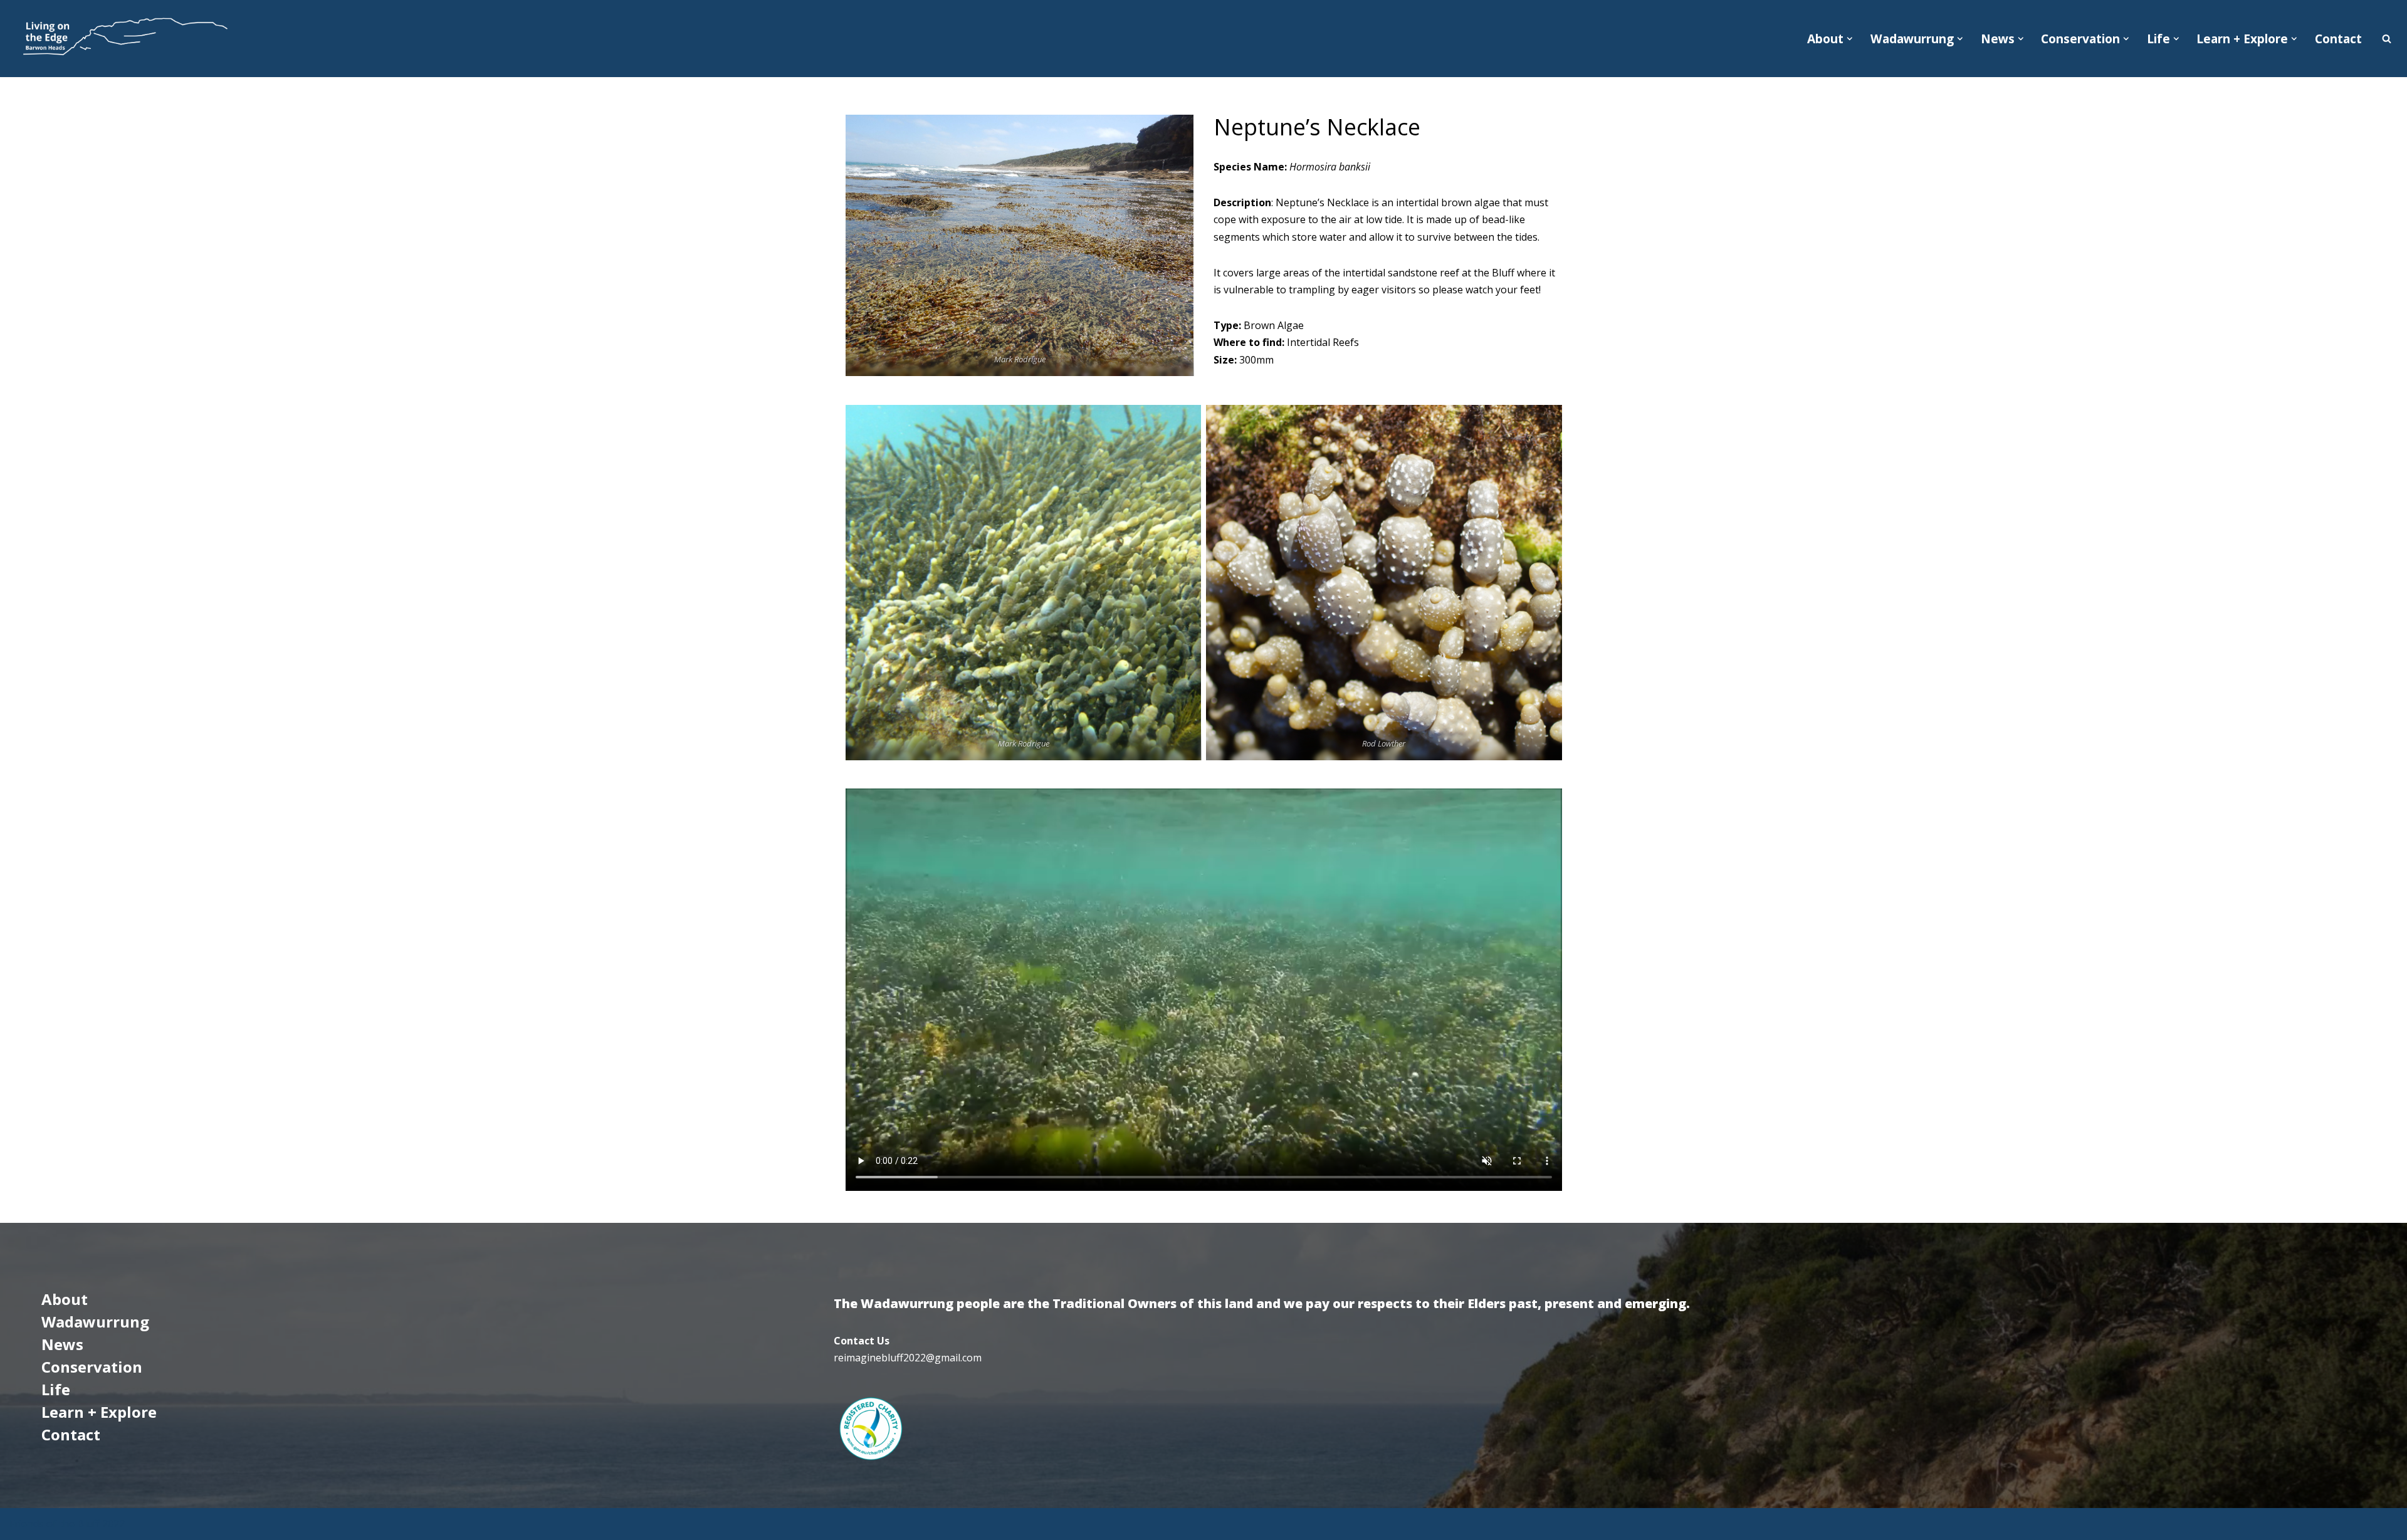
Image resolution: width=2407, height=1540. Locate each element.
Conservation (92, 1367)
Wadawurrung (95, 1322)
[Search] (2387, 39)
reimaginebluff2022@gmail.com (908, 1358)
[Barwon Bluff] (123, 39)
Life (56, 1389)
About (65, 1299)
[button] (1850, 39)
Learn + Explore (99, 1412)
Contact (2338, 39)
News (62, 1344)
